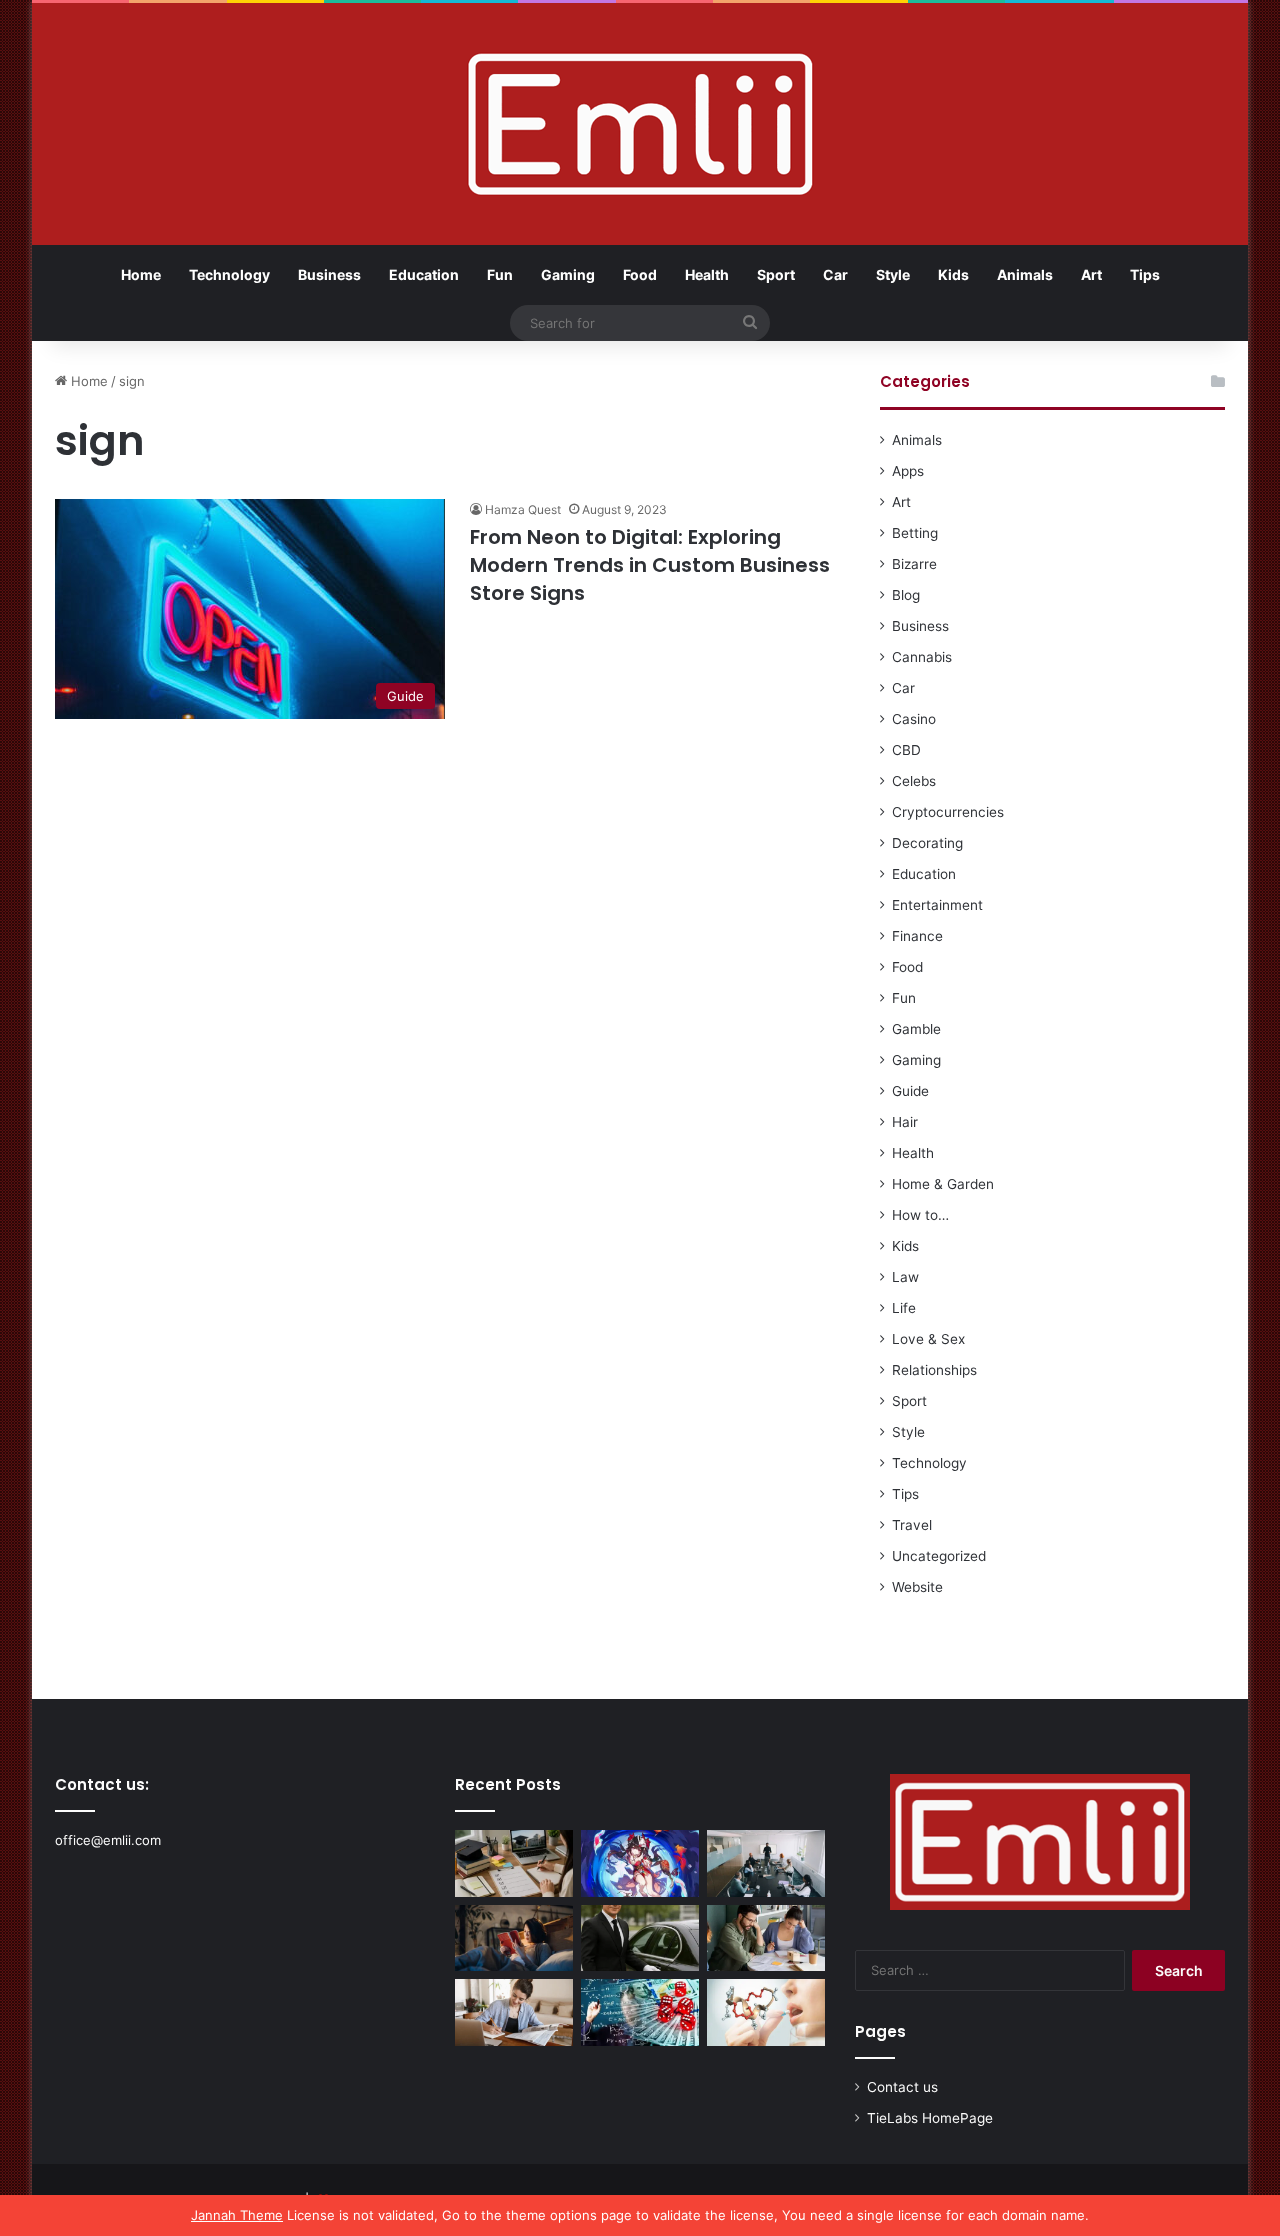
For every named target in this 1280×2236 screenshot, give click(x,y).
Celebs (914, 781)
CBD (906, 750)
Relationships (934, 1370)
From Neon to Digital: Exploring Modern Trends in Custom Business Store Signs (650, 565)
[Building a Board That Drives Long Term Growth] (766, 1863)
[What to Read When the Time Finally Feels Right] (514, 1938)
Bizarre (914, 564)
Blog (906, 595)
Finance (917, 936)
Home (141, 274)
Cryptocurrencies (948, 812)
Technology (229, 274)
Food (640, 274)
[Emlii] (640, 124)
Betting (915, 533)
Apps (908, 471)
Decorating (927, 843)
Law (905, 1277)
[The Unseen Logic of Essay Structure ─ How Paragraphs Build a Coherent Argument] (766, 1938)
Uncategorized (939, 1556)
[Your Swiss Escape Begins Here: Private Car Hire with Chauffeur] (640, 1938)
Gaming (568, 274)
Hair (905, 1122)
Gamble (916, 1029)
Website (917, 1587)
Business (329, 274)
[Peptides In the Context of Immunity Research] (766, 2012)
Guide (910, 1091)
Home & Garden (943, 1184)
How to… (920, 1215)
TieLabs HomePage (930, 2118)
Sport (776, 274)
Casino (914, 719)
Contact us (902, 2087)
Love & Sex (928, 1339)
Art (1091, 274)
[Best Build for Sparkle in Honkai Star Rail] (640, 1863)
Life (904, 1308)
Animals (1025, 274)
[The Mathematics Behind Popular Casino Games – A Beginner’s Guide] (640, 2012)
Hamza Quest (523, 509)
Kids (953, 274)
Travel (912, 1525)
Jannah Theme (237, 2215)
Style (893, 274)
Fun (500, 274)
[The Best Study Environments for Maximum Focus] (514, 2012)
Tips (1145, 274)
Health (707, 274)
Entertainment (937, 905)
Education (424, 274)
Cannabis (922, 657)
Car (835, 274)
